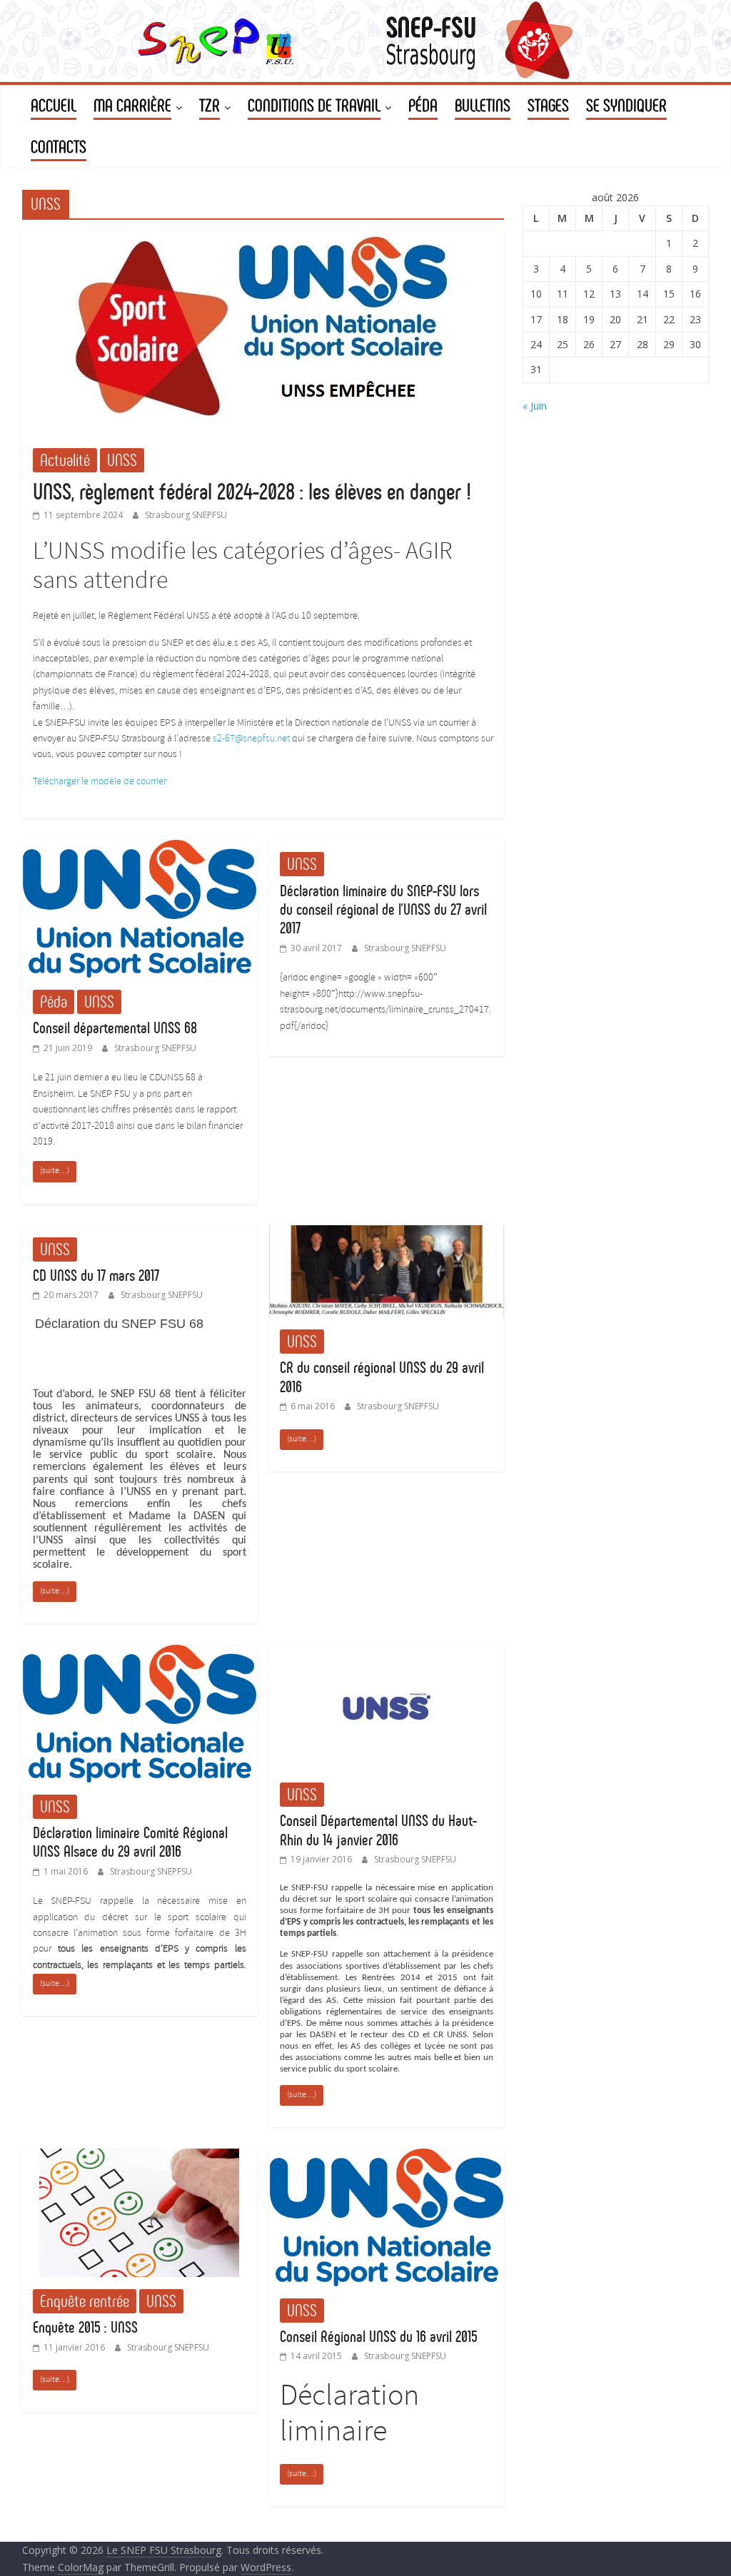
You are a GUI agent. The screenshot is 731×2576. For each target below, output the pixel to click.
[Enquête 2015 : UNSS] (139, 2157)
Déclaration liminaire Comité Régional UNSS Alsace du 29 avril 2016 (130, 1842)
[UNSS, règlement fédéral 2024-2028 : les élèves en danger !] (263, 239)
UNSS (122, 460)
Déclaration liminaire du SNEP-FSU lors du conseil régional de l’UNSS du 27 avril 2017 (383, 910)
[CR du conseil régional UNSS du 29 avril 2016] (387, 1234)
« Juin (535, 406)
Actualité (65, 460)
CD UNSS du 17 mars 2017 (96, 1276)
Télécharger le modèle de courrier (100, 782)
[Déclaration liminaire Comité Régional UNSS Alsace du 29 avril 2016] (140, 1653)
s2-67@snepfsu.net (251, 739)
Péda (54, 1002)
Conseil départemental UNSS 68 (115, 1028)
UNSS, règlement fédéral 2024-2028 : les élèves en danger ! (252, 492)
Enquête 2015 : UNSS (85, 2327)
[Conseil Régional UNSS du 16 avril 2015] (387, 2157)
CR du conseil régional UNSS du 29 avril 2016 (382, 1377)
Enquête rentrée (85, 2301)
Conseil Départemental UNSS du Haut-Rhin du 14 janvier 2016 (378, 1830)
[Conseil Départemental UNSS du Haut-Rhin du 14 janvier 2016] (387, 1653)
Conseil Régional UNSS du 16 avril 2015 (379, 2337)
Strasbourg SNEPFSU (186, 515)
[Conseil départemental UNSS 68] (140, 848)
